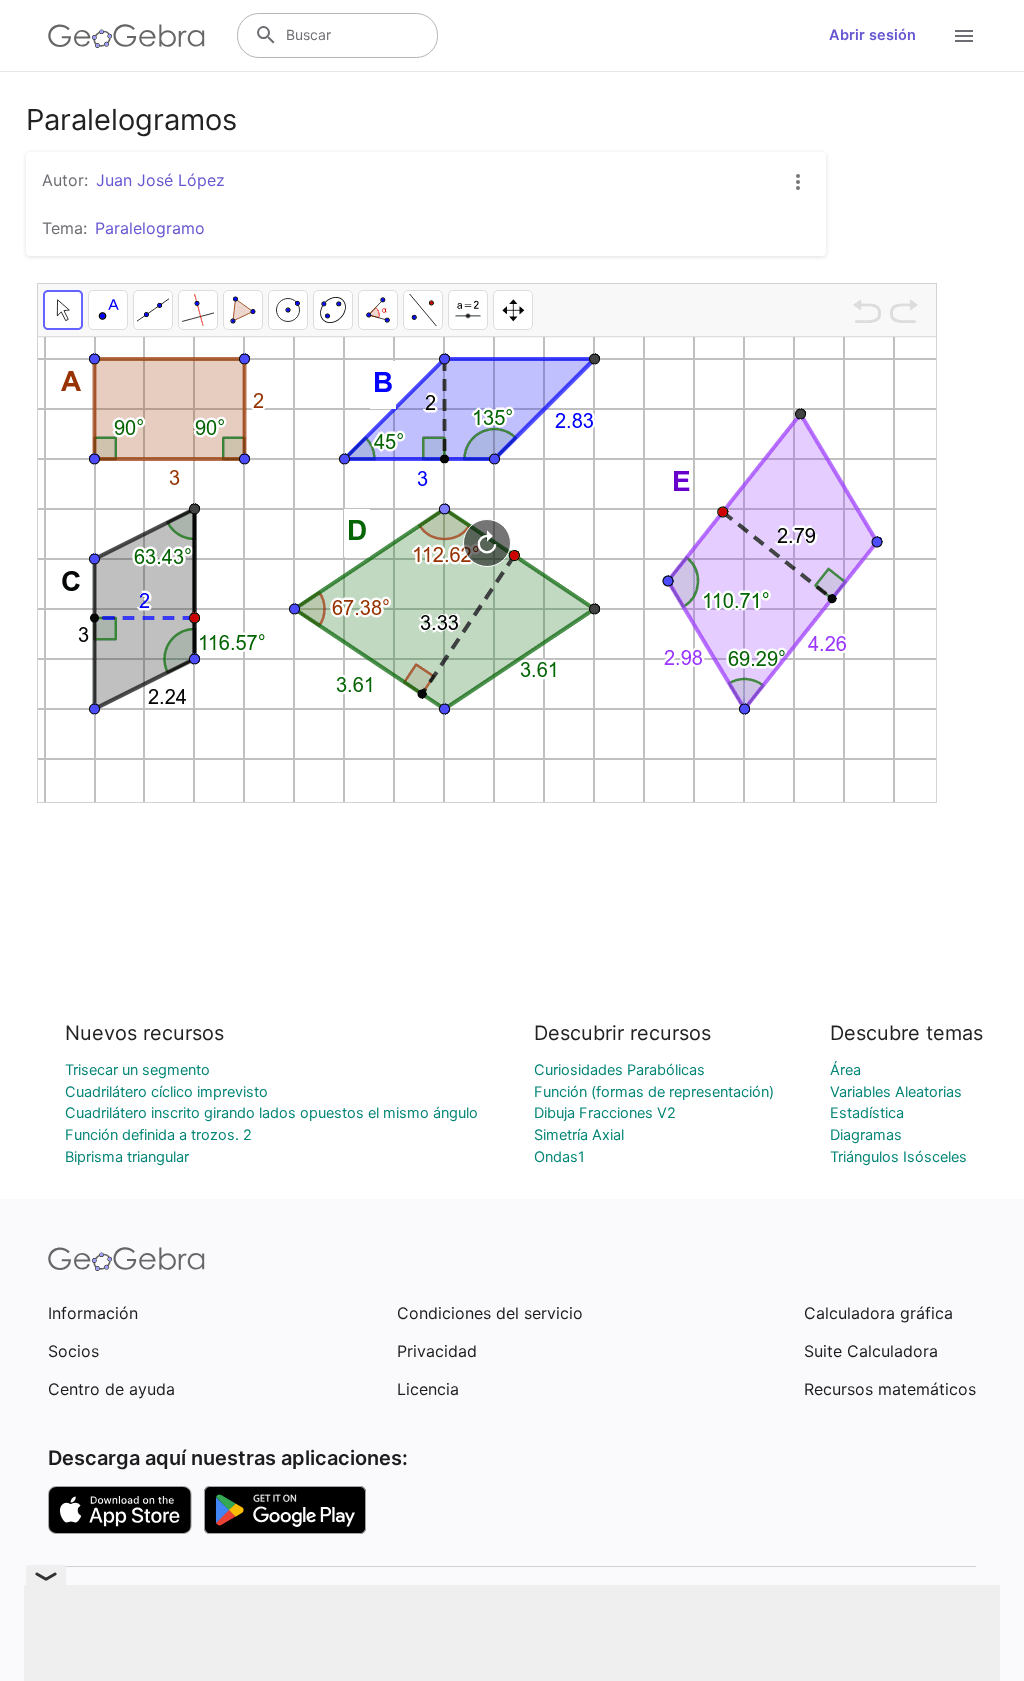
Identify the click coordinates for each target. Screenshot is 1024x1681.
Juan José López (160, 180)
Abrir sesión (872, 35)
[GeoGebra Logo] (126, 36)
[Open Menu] (964, 36)
